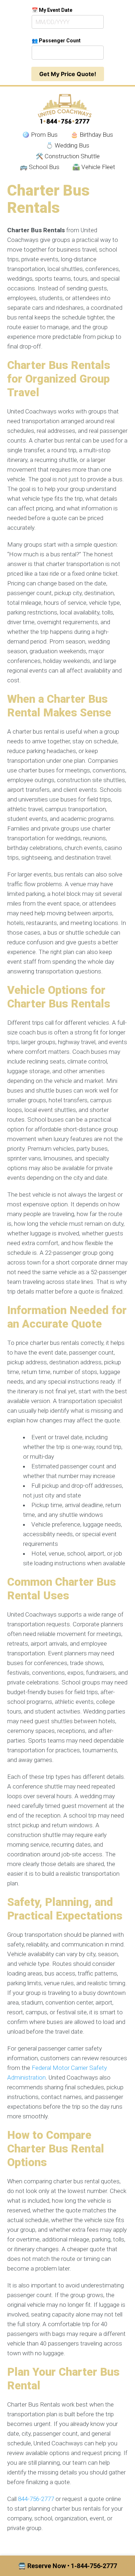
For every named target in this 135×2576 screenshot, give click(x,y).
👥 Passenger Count (56, 41)
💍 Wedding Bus (67, 145)
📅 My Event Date (52, 10)
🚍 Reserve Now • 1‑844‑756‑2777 (67, 2566)
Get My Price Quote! (68, 74)
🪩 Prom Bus (40, 135)
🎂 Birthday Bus (92, 135)
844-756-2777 (36, 2499)
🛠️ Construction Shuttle (68, 156)
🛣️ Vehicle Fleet (94, 167)
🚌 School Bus (40, 167)
